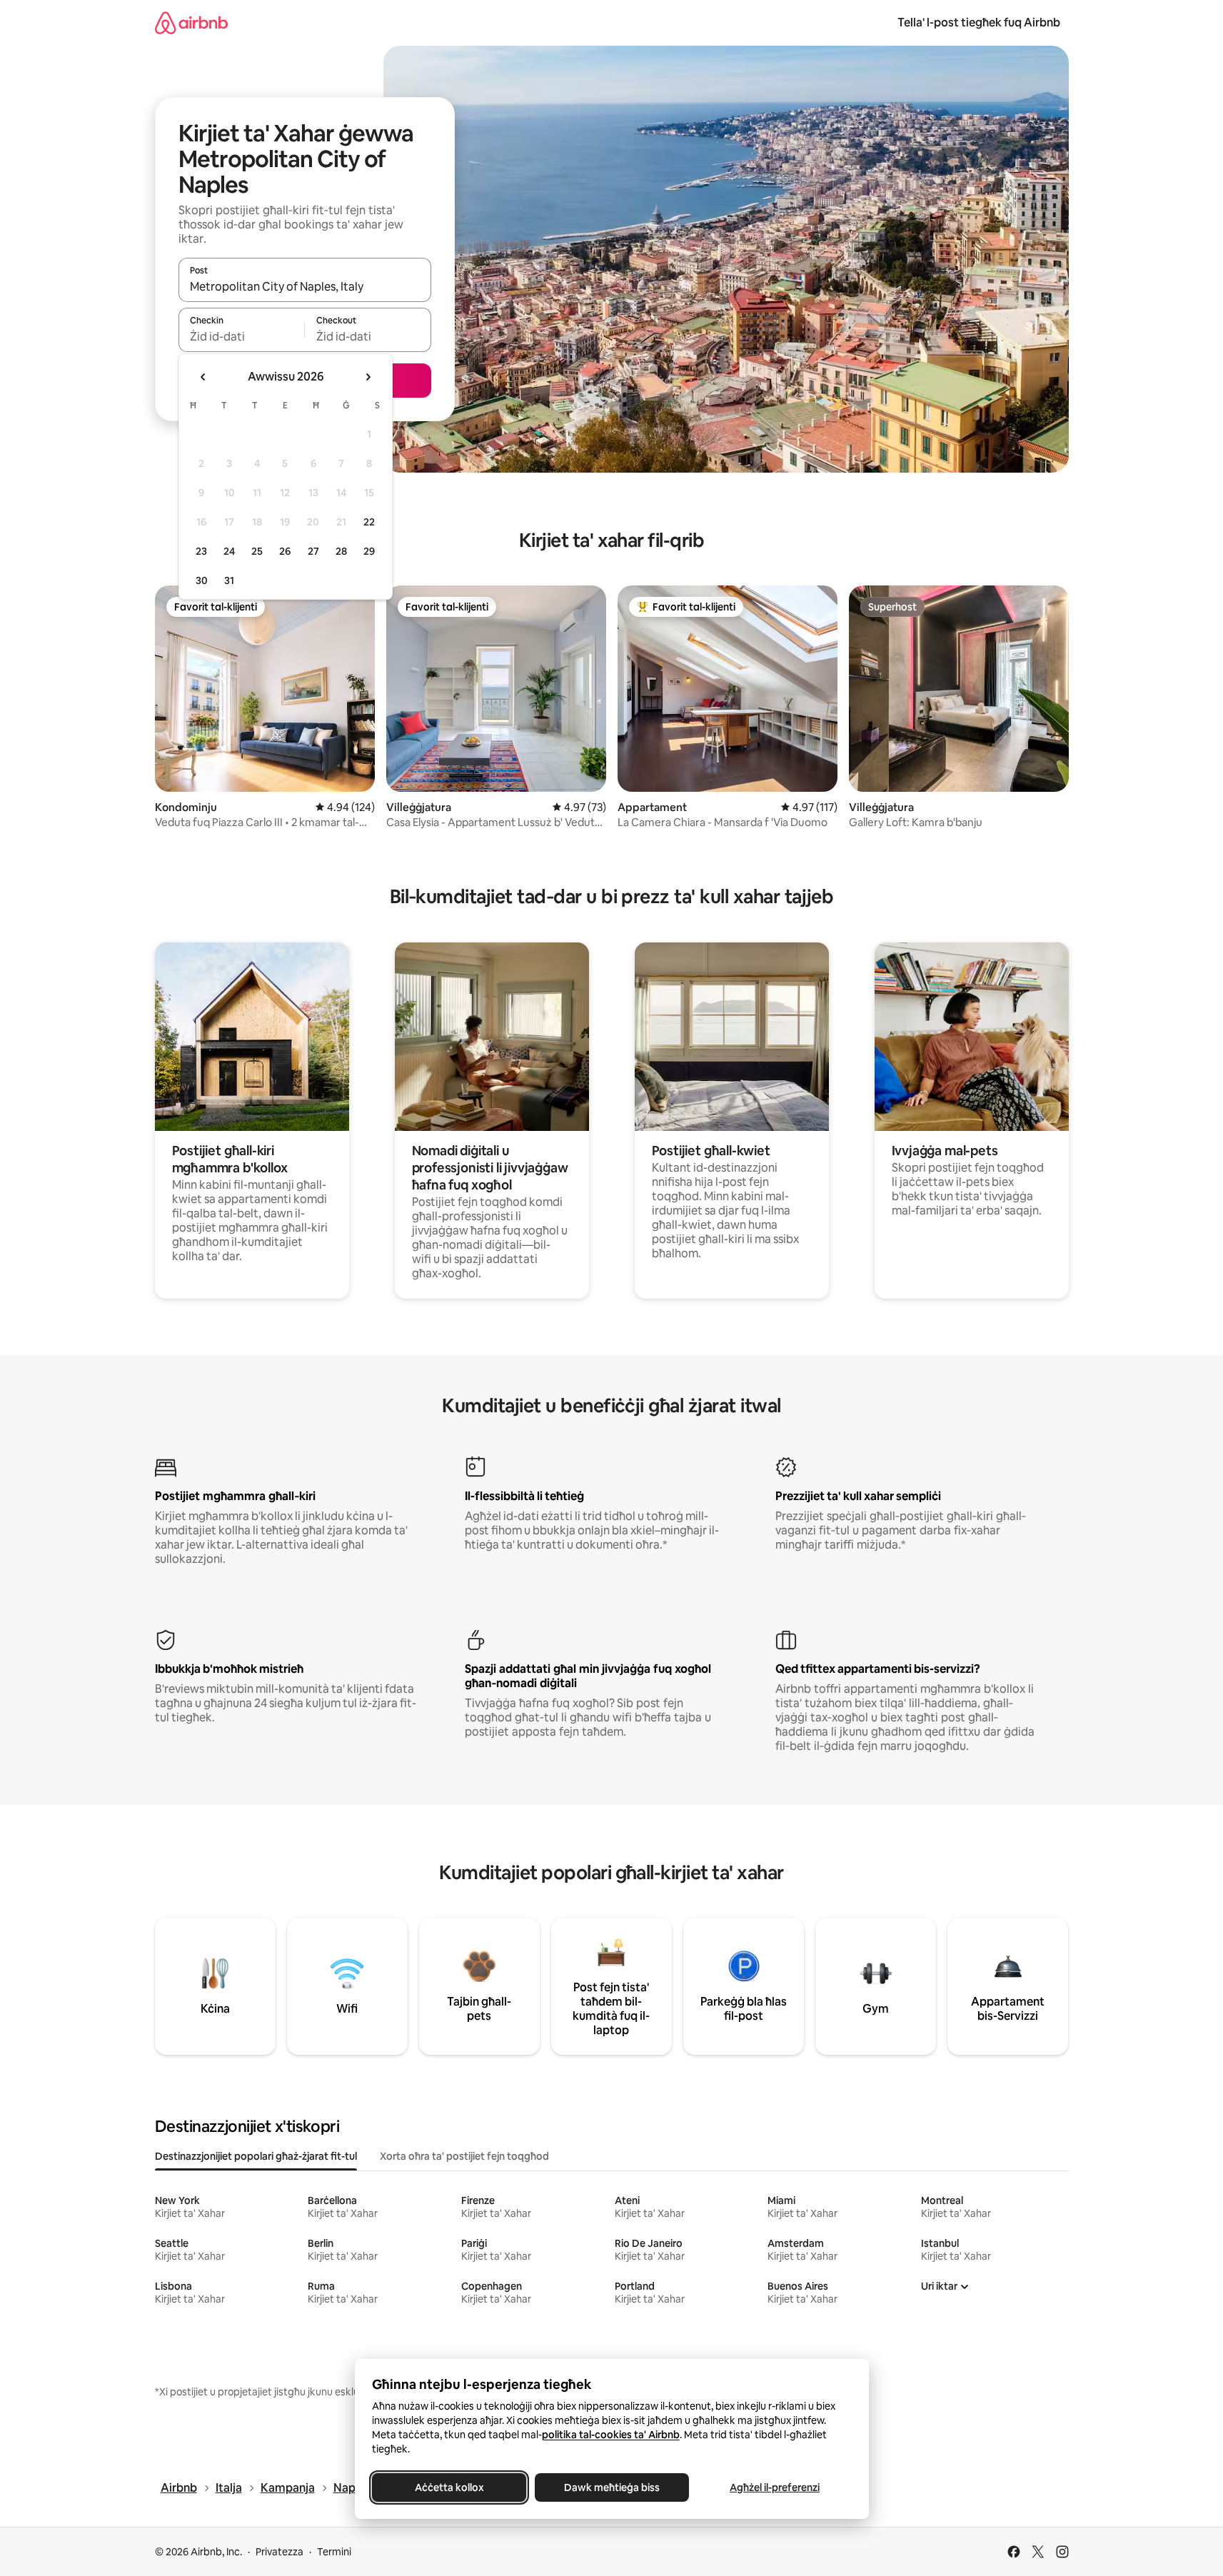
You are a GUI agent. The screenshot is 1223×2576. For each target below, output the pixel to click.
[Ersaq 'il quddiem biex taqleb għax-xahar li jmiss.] (368, 377)
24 (229, 551)
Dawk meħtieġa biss (612, 2487)
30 (202, 580)
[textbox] (242, 336)
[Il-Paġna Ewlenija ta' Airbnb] (191, 22)
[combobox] (305, 286)
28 (341, 551)
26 (285, 551)
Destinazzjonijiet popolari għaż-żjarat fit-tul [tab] (256, 2156)
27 (313, 551)
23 (201, 551)
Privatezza (280, 2552)
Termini (334, 2552)
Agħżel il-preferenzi (775, 2487)
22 (369, 522)
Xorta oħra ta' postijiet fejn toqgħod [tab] (464, 2156)
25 (257, 551)
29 (369, 551)
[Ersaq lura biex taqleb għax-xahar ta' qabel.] (203, 377)
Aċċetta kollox (449, 2487)
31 (229, 580)
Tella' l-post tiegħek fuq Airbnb (979, 22)
